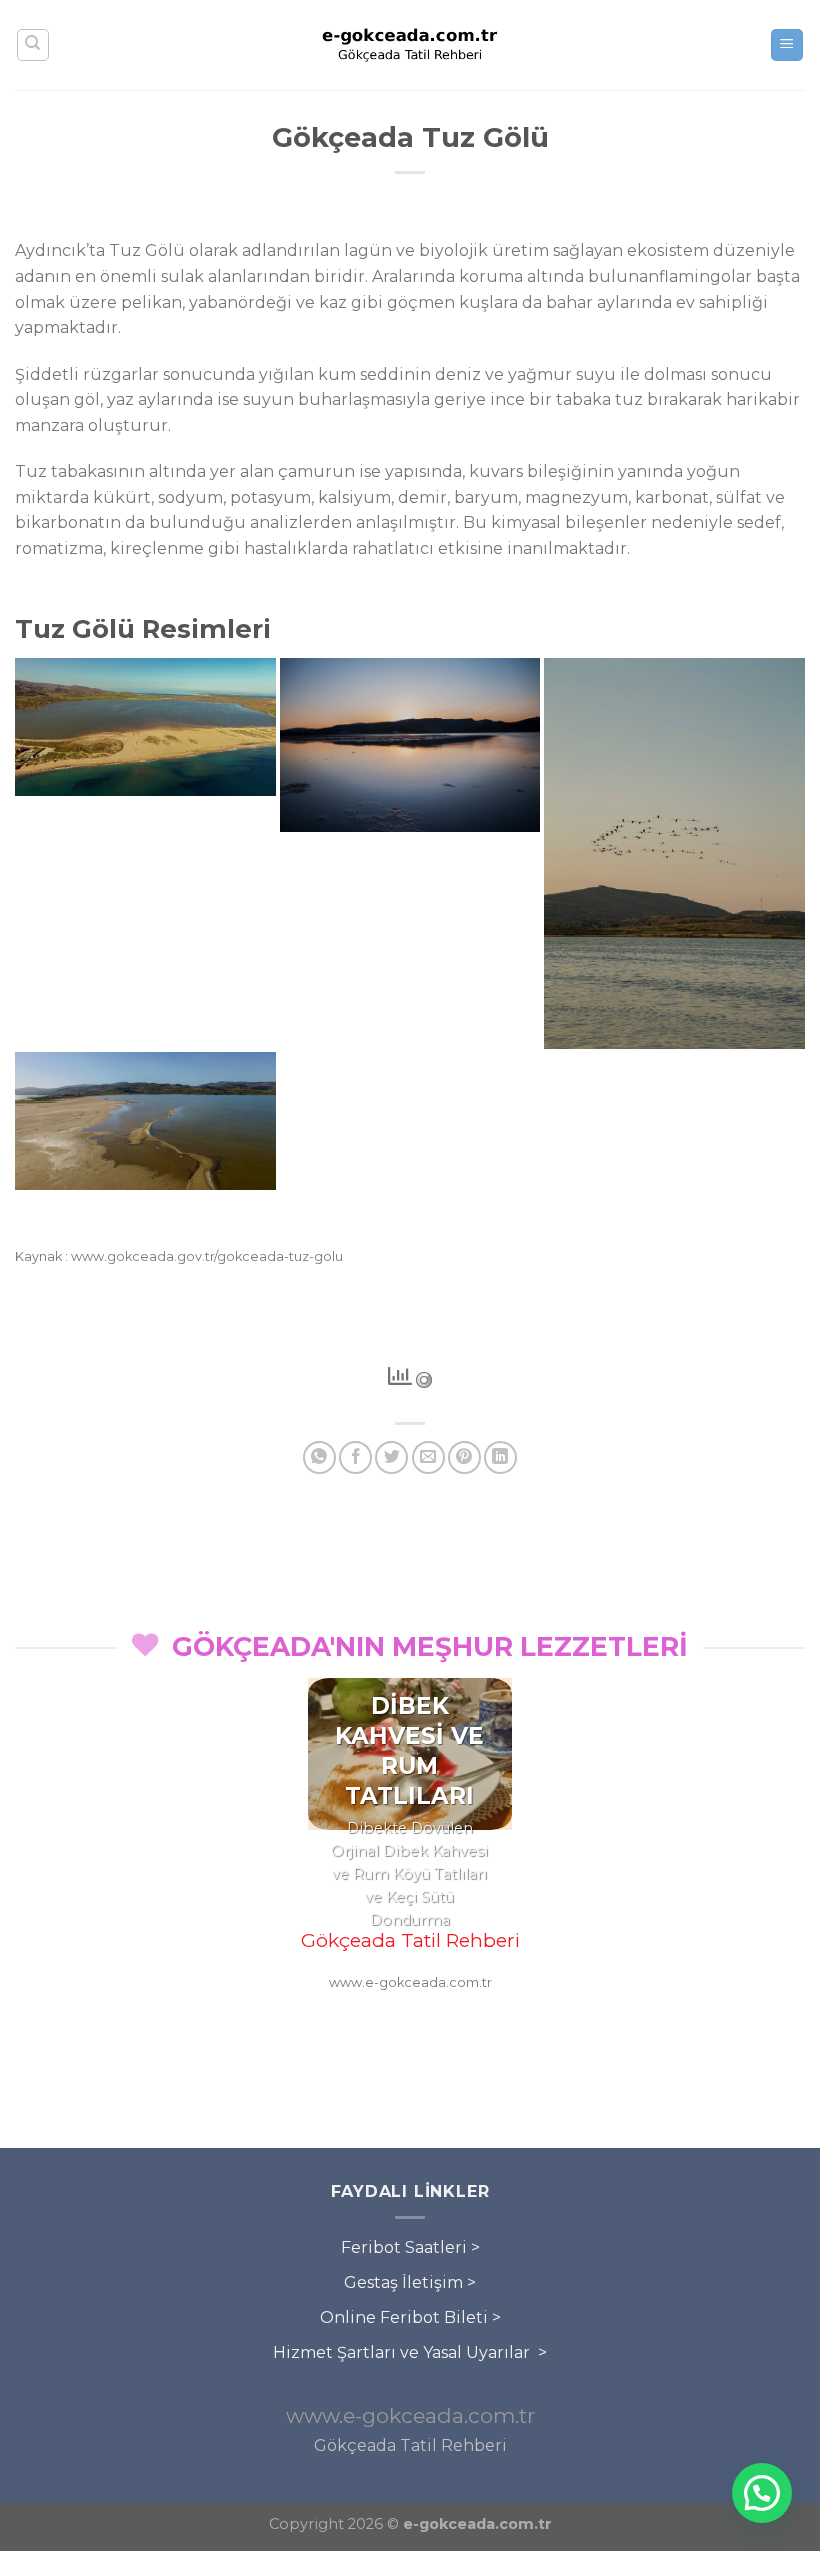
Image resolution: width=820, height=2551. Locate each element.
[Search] (33, 45)
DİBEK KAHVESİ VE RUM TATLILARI (409, 1751)
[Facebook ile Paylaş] (355, 1457)
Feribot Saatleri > (410, 2247)
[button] (762, 2493)
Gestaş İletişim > (410, 2282)
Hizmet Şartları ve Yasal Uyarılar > (410, 2352)
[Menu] (787, 45)
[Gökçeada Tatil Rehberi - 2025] (410, 45)
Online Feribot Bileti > (410, 2317)
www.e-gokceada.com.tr (410, 2415)
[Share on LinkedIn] (500, 1457)
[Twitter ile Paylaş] (391, 1457)
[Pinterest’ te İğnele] (464, 1457)
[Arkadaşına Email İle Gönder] (428, 1457)
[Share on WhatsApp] (319, 1457)
